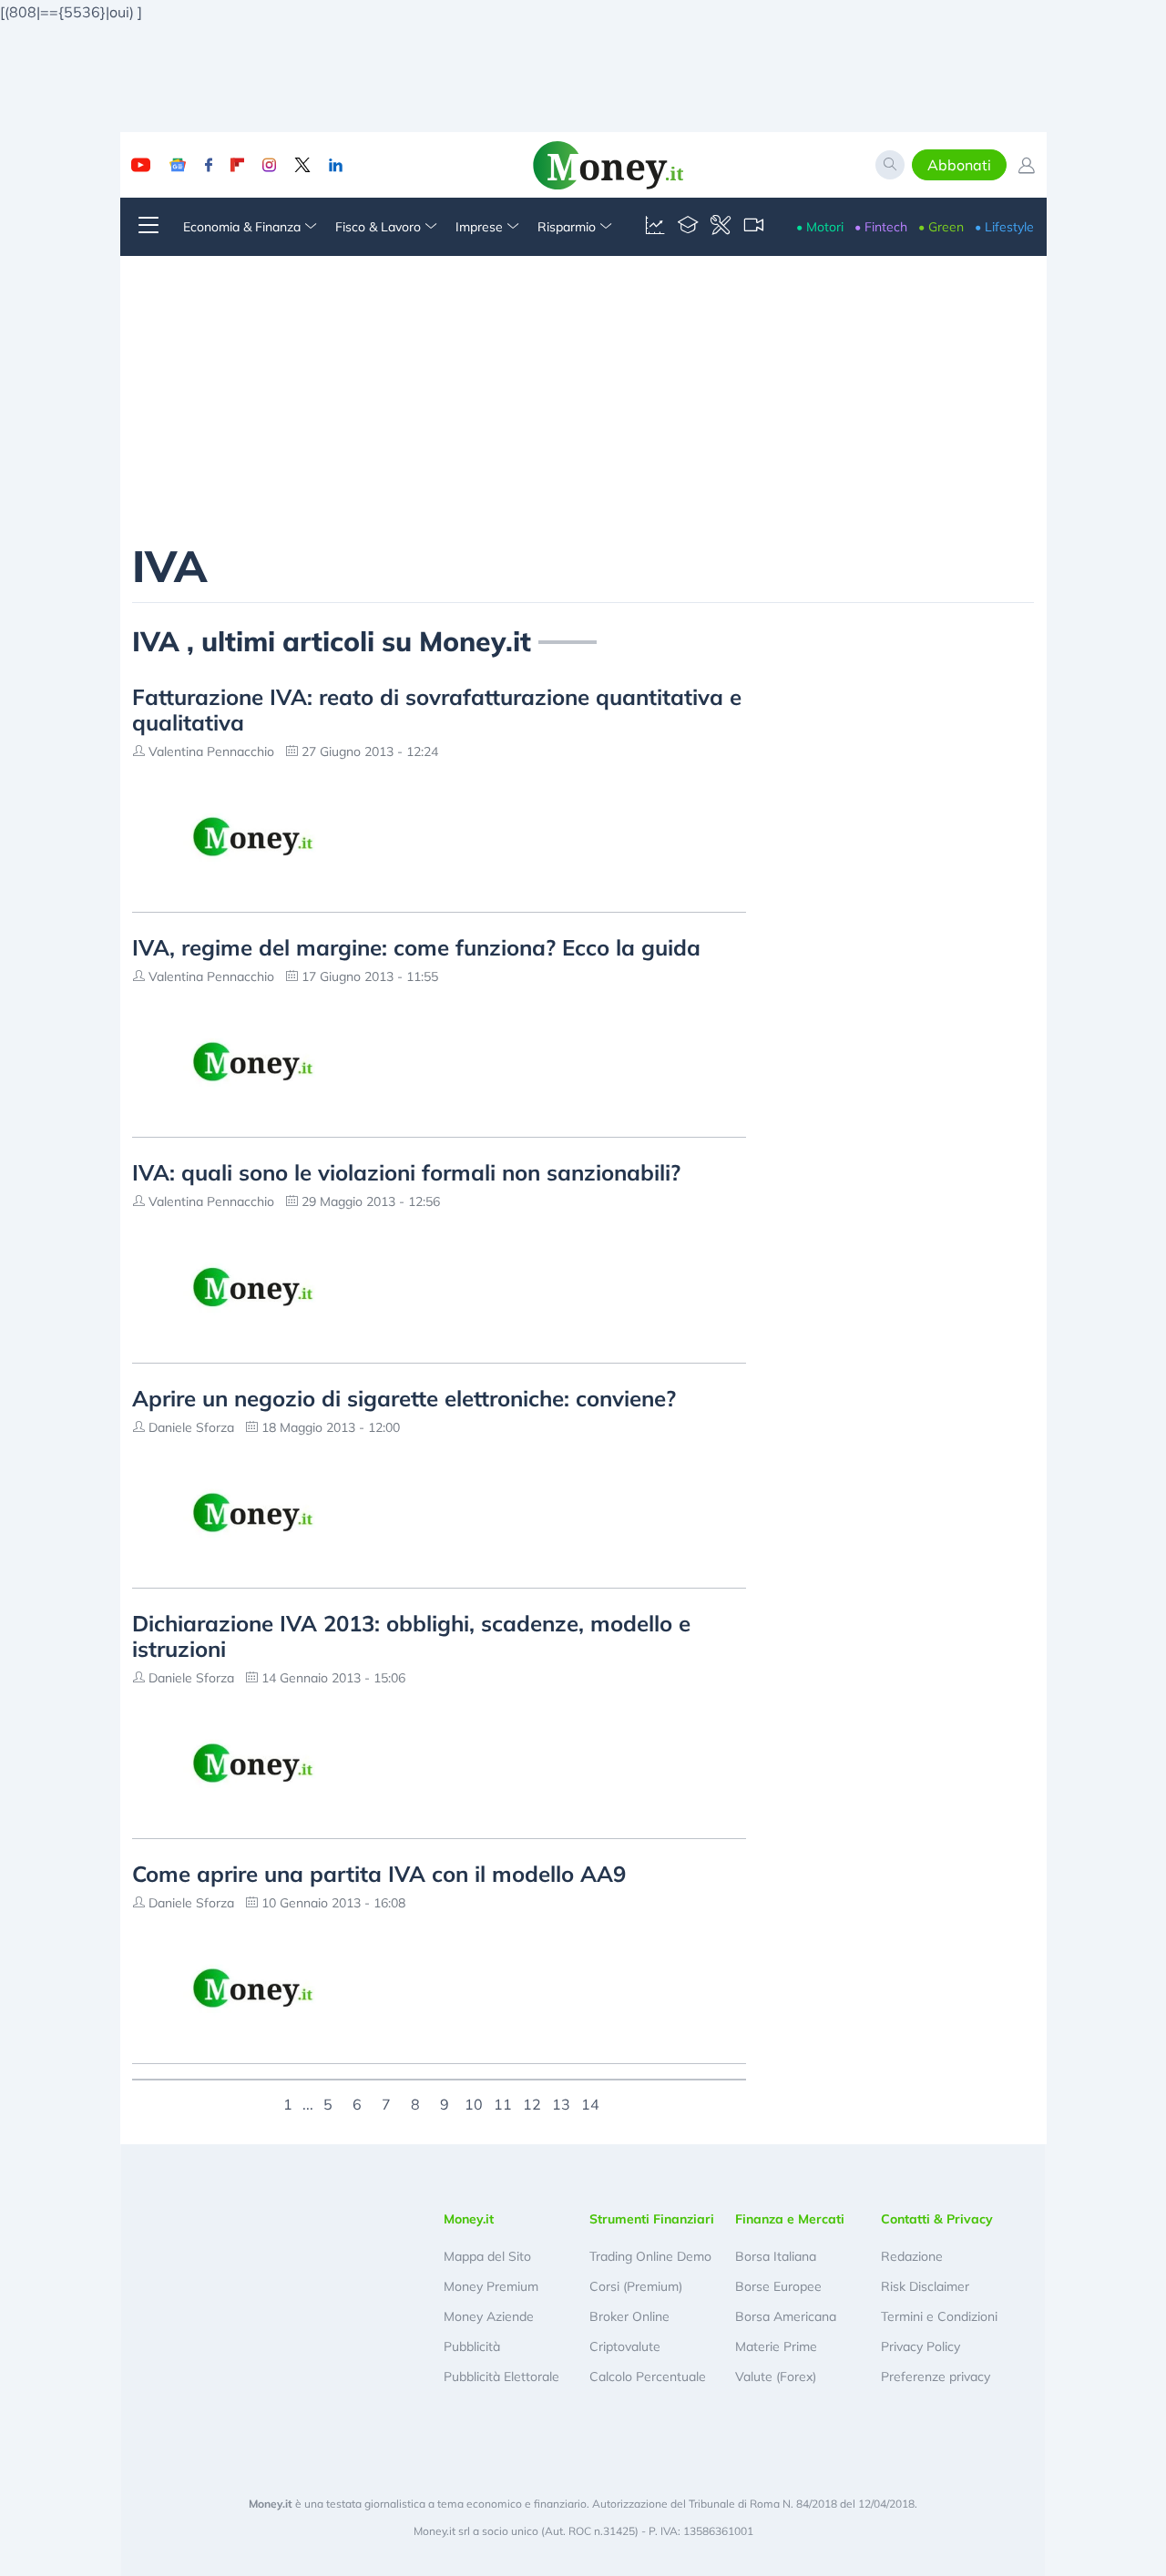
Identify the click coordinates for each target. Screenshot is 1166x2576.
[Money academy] (688, 227)
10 (474, 2102)
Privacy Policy (921, 2346)
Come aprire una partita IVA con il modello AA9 (379, 1874)
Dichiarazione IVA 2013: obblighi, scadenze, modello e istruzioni (411, 1636)
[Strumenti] (721, 227)
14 (590, 2102)
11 (503, 2102)
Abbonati (959, 165)
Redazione (912, 2256)
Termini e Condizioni (939, 2316)
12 (532, 2102)
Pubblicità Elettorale (501, 2377)
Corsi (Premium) (636, 2286)
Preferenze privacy (936, 2377)
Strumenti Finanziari (652, 2219)
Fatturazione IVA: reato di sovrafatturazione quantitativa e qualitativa (437, 710)
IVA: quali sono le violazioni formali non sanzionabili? (406, 1172)
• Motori (820, 227)
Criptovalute (625, 2346)
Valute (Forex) (776, 2377)
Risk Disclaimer (925, 2286)
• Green (941, 227)
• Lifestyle (1004, 227)
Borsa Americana (786, 2316)
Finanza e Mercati (790, 2219)
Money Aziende (489, 2316)
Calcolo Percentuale (648, 2377)
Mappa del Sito (487, 2256)
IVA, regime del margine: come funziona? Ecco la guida (416, 947)
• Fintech (881, 227)
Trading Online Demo (650, 2256)
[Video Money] (753, 227)
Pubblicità (472, 2346)
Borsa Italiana (776, 2256)
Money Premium (491, 2286)
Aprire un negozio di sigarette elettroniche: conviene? (404, 1398)
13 (561, 2102)
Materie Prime (776, 2346)
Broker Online (629, 2316)
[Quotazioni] (655, 227)
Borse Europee (778, 2286)
